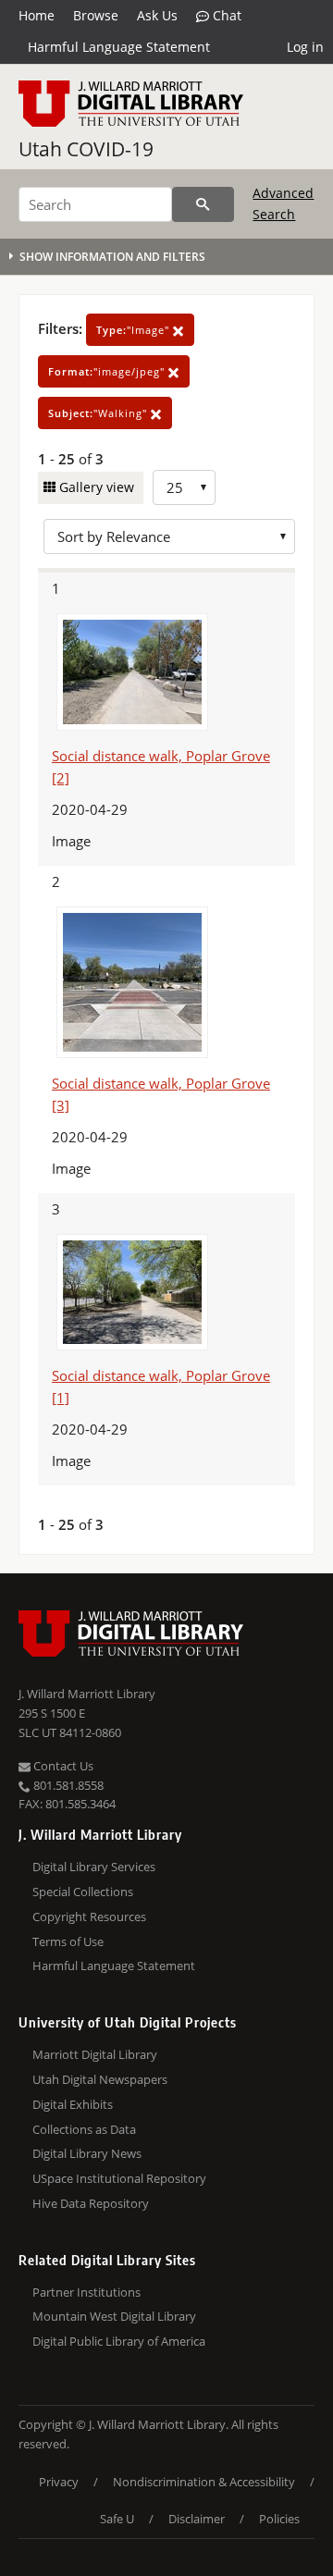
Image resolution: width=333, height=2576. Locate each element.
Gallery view (95, 487)
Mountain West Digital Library (114, 2316)
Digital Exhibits (73, 2104)
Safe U (117, 2519)
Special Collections (83, 1892)
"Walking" (99, 413)
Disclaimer (197, 2519)
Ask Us (157, 15)
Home (37, 15)
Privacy (59, 2482)
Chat (225, 15)
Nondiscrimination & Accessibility (204, 2482)
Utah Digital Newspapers (100, 2079)
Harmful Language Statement (119, 47)
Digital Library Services (94, 1867)
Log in (305, 47)
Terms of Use (68, 1941)
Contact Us (62, 1766)
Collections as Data (84, 2129)
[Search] (203, 204)
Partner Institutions (86, 2292)
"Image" (135, 330)
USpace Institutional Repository (119, 2178)
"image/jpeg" (108, 371)
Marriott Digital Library (95, 2054)
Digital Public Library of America (119, 2341)
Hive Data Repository (91, 2203)
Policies (279, 2519)
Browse (96, 15)
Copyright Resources (89, 1917)
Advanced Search (283, 203)
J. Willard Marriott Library (87, 1694)
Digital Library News (87, 2153)
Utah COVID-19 (86, 149)
